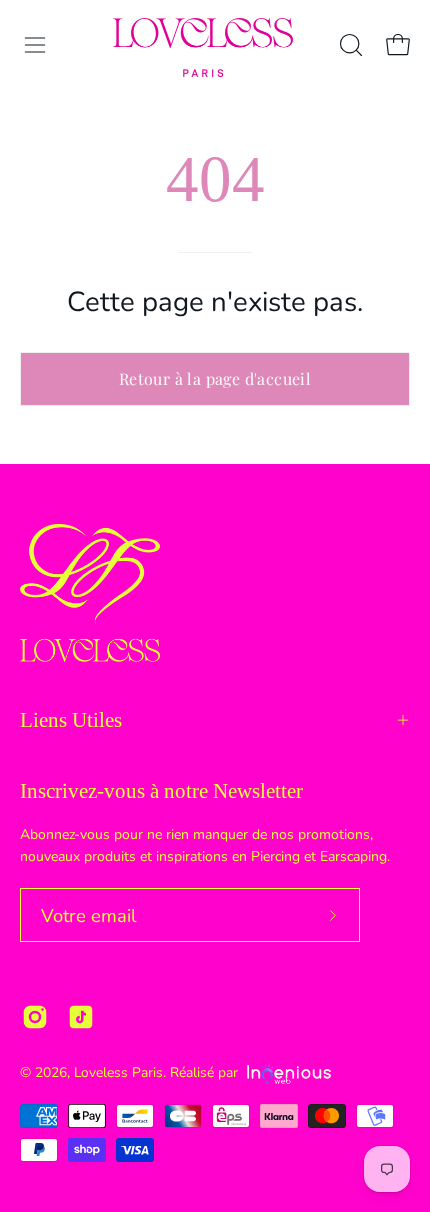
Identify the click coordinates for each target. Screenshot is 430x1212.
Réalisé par (206, 1072)
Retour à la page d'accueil (215, 378)
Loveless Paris (118, 1072)
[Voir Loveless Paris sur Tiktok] (81, 1017)
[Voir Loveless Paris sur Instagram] (35, 1017)
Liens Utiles (71, 720)
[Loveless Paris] (203, 47)
